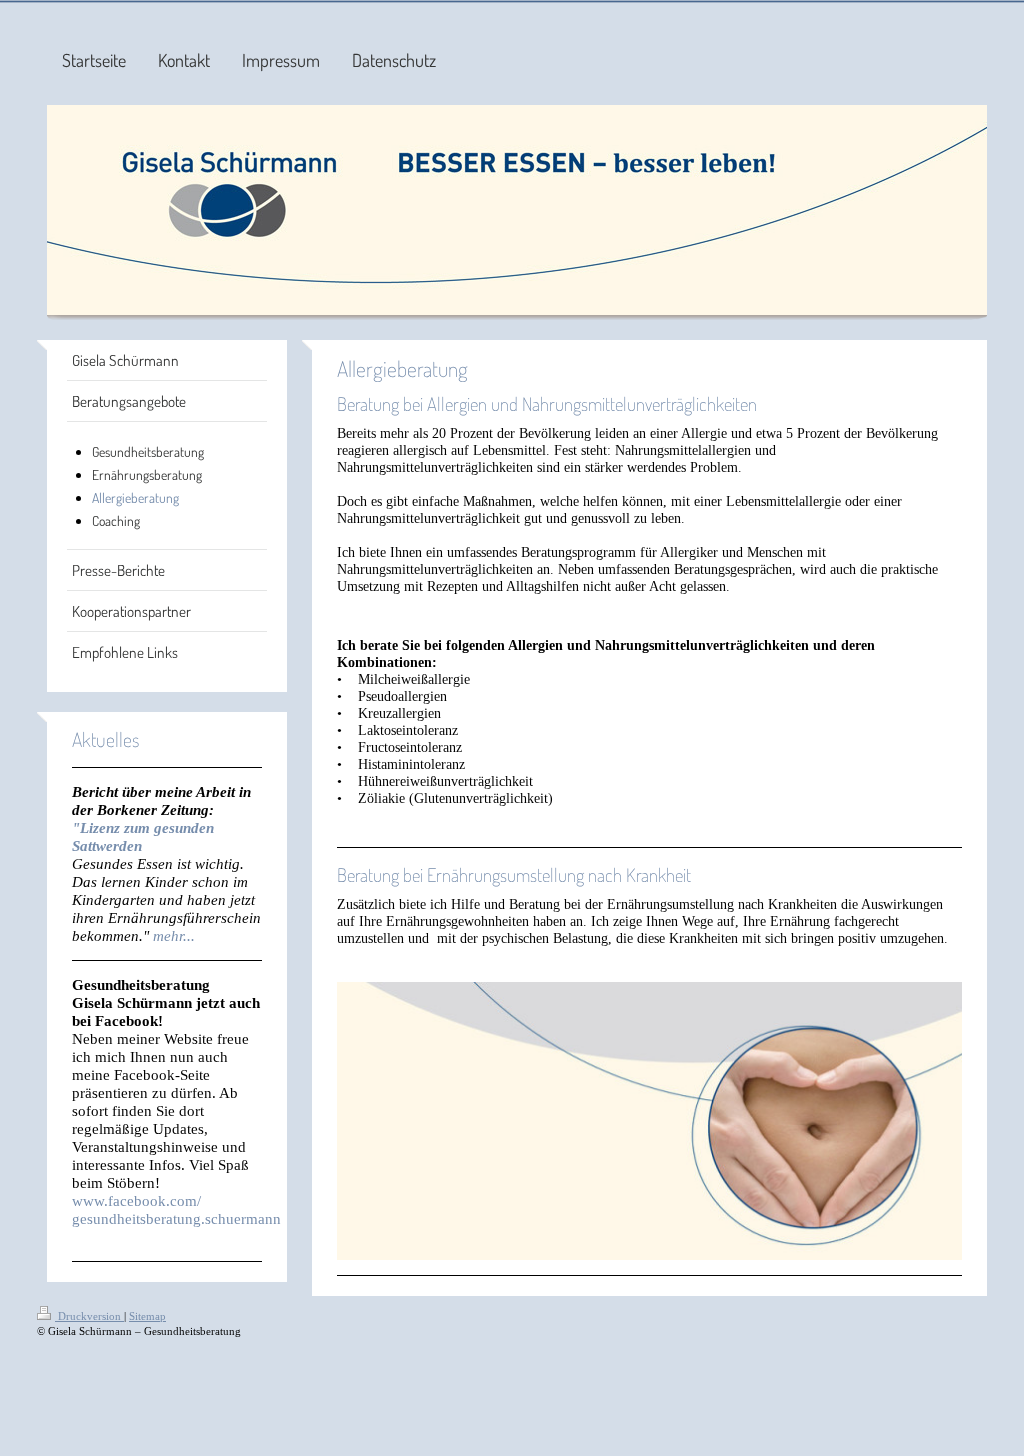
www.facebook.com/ (136, 1200)
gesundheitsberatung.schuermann (176, 1218)
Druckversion (89, 1316)
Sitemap (147, 1316)
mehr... (174, 935)
